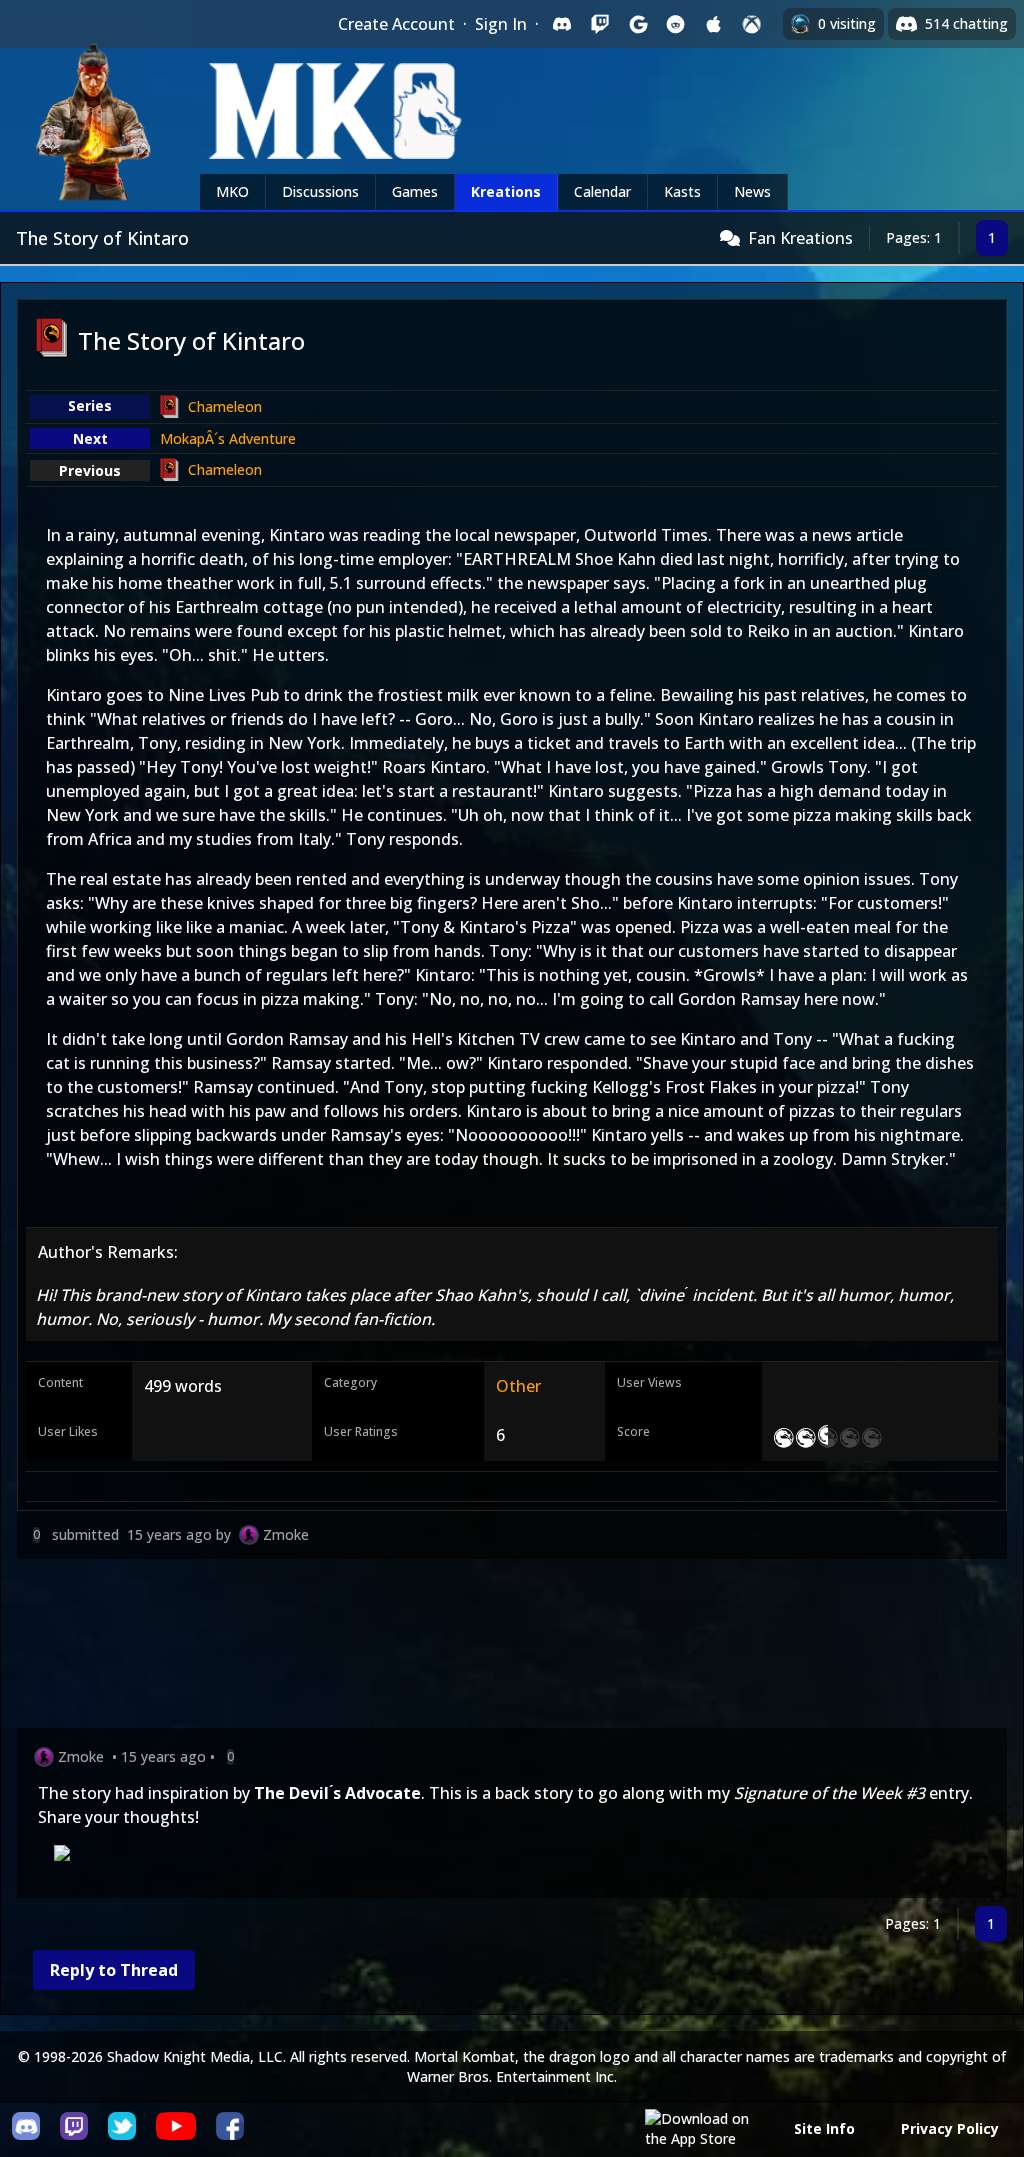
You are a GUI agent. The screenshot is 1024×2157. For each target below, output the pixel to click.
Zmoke (286, 1534)
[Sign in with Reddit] (676, 24)
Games (415, 191)
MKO (232, 191)
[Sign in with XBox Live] (752, 24)
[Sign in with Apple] (714, 24)
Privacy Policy (950, 2128)
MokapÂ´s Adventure (228, 438)
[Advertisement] (512, 1647)
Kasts (682, 191)
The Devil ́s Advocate (337, 1793)
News (752, 191)
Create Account (396, 24)
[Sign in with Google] (638, 24)
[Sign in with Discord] (562, 24)
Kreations (506, 191)
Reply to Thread (114, 1970)
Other (518, 1386)
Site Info (824, 2128)
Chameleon (225, 406)
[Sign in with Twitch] (600, 24)
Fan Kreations (800, 238)
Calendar (602, 191)
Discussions (320, 191)
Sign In (501, 24)
